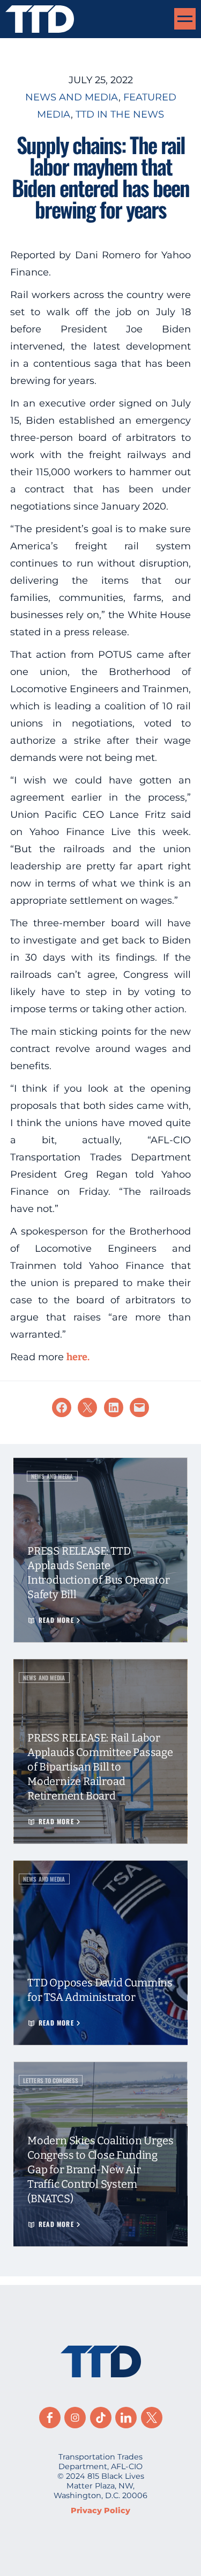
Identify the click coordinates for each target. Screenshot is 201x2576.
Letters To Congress (51, 2080)
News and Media (72, 97)
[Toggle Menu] (185, 19)
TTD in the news (120, 114)
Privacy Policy (100, 2510)
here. (78, 1357)
